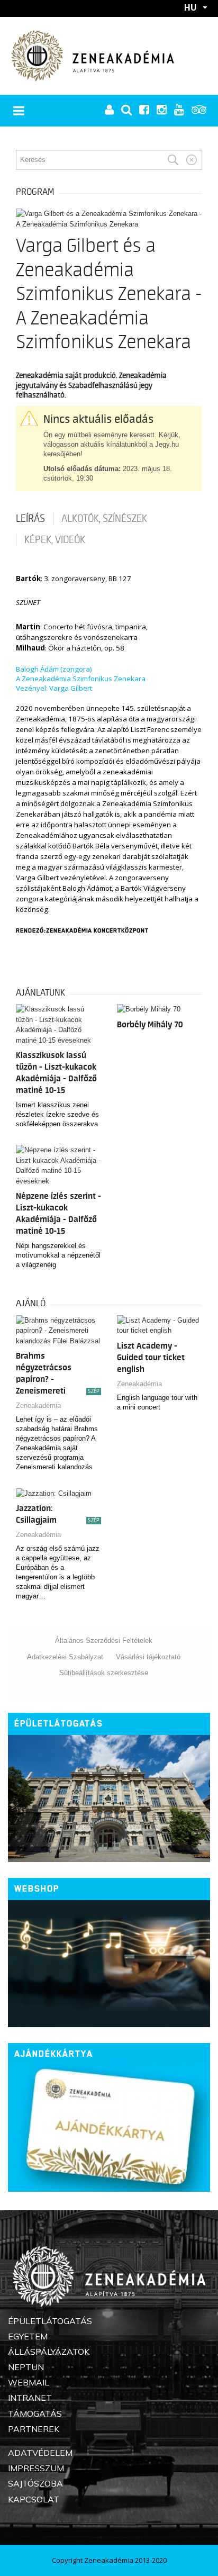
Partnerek (34, 2429)
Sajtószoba (35, 2483)
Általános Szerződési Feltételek (104, 1640)
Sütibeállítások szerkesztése (104, 1673)
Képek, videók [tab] (55, 540)
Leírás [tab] (30, 519)
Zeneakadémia (38, 1405)
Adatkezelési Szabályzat (65, 1657)
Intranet (30, 2398)
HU (190, 7)
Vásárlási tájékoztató (148, 1657)
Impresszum (36, 2468)
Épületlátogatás (59, 1724)
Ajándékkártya (54, 2054)
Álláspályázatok (49, 2352)
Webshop (37, 1889)
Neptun (26, 2367)
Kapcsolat (34, 2499)
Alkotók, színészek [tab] (104, 519)
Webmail (29, 2382)
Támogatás (35, 2414)
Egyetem (28, 2336)
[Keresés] (173, 160)
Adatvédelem (40, 2453)
